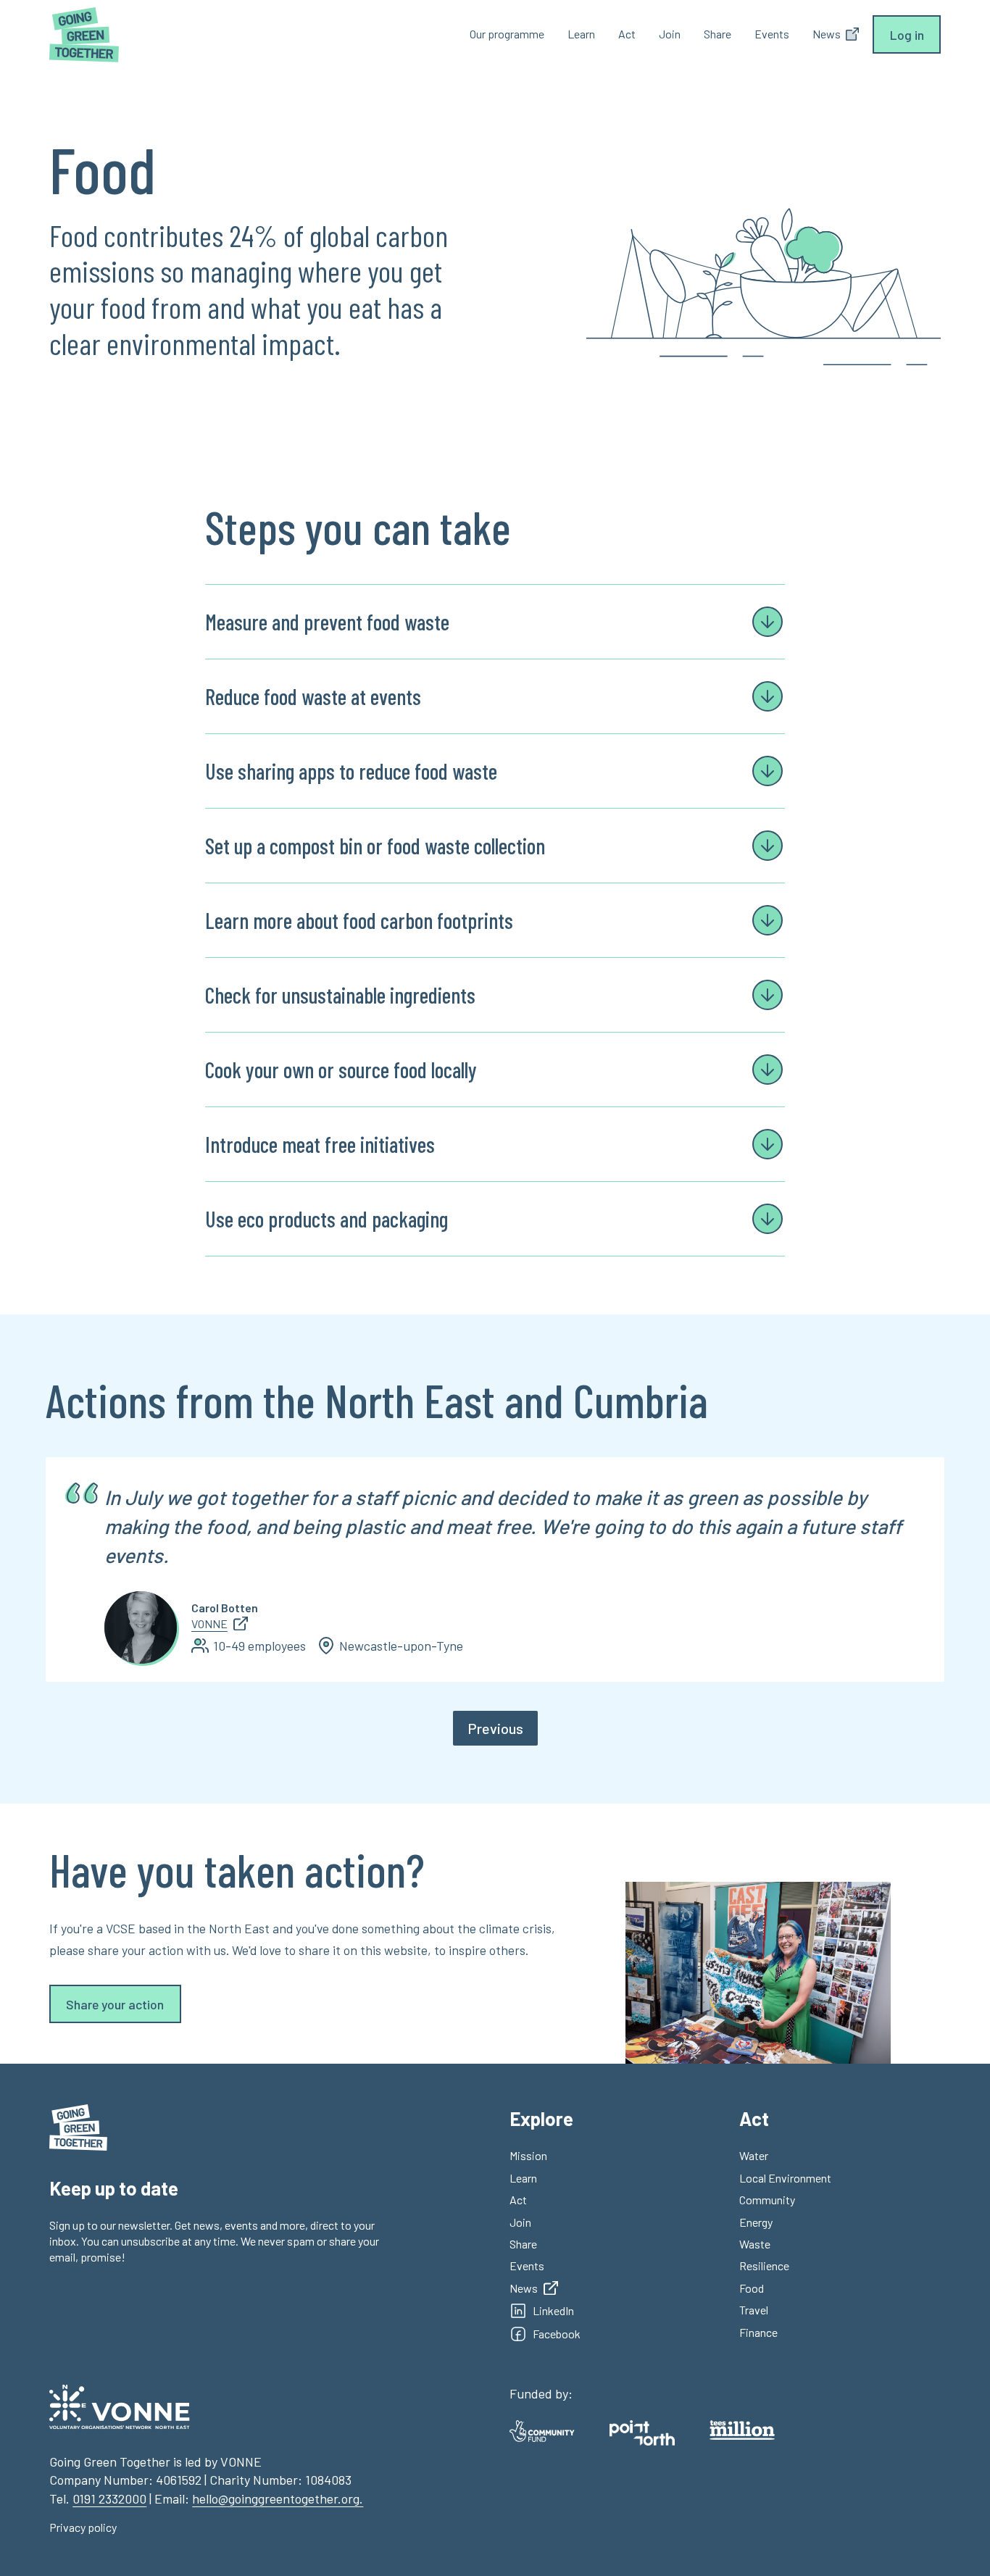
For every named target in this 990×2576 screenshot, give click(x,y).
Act (627, 34)
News (524, 2288)
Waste (755, 2244)
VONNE (209, 1623)
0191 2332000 (109, 2498)
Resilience (764, 2266)
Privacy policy (83, 2527)
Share (717, 34)
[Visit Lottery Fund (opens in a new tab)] (542, 2431)
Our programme (507, 34)
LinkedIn (553, 2310)
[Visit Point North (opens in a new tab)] (642, 2433)
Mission (528, 2155)
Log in (907, 35)
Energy (756, 2222)
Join (670, 34)
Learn (581, 34)
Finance (758, 2332)
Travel (754, 2310)
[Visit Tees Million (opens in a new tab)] (742, 2430)
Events (772, 34)
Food (752, 2288)
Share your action (115, 2004)
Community (767, 2200)
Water (754, 2155)
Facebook (557, 2334)
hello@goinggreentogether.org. (278, 2498)
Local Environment (785, 2178)
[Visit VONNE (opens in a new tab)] (120, 2407)
